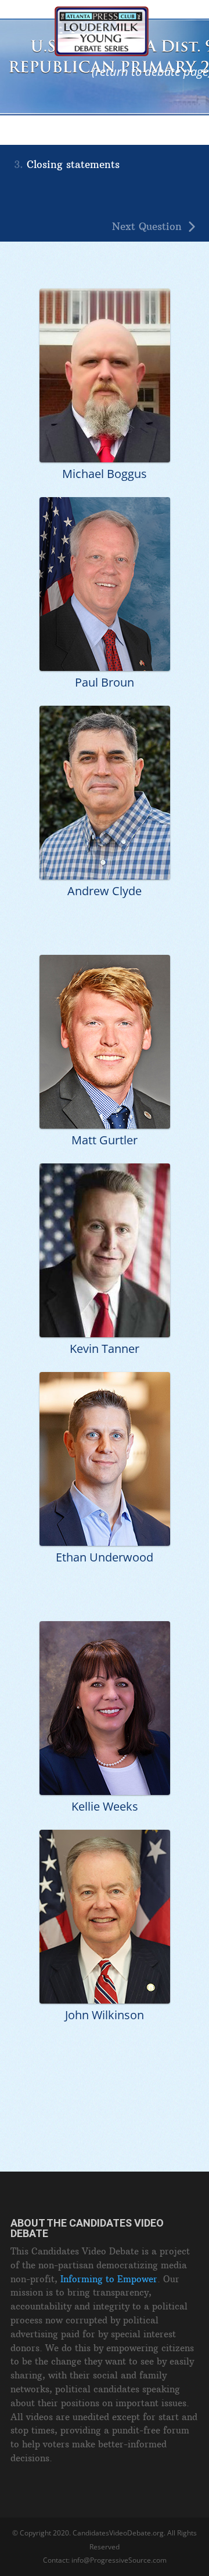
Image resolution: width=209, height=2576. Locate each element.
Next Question (147, 227)
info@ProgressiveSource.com (119, 2560)
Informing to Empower (109, 2279)
